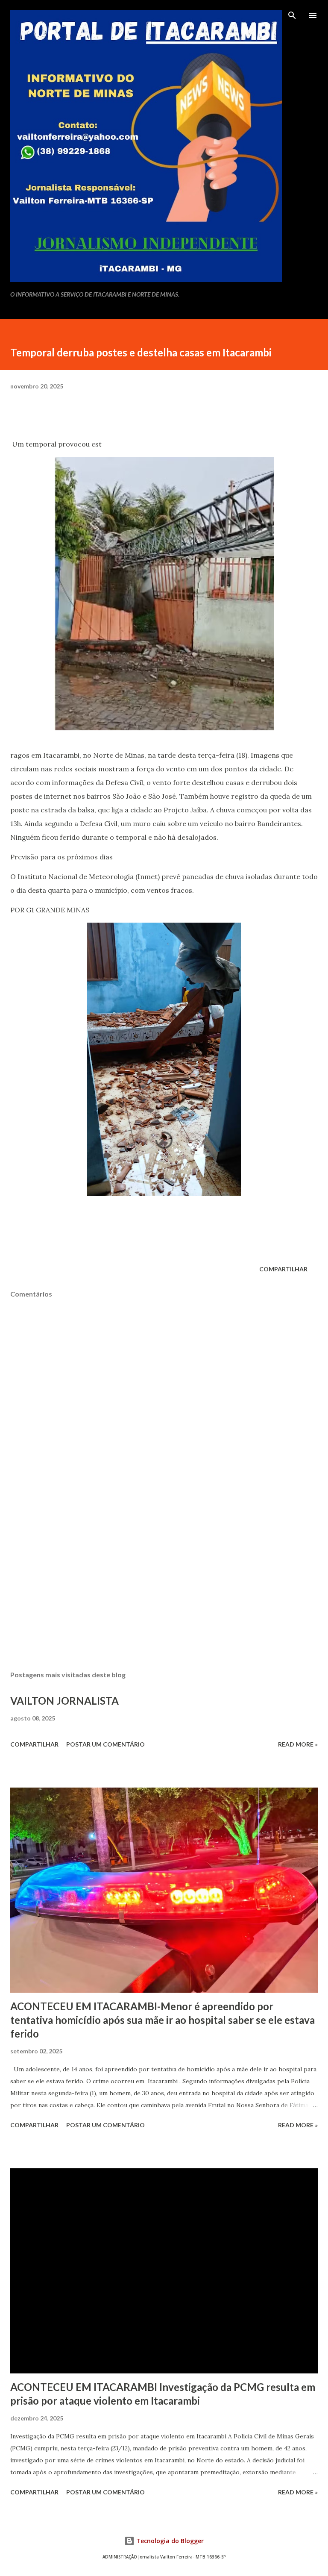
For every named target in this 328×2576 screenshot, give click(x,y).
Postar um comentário (105, 1744)
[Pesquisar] (292, 15)
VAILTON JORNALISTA (64, 1701)
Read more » (298, 1744)
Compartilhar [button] (283, 1269)
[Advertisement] (164, 1583)
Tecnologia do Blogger (169, 2541)
